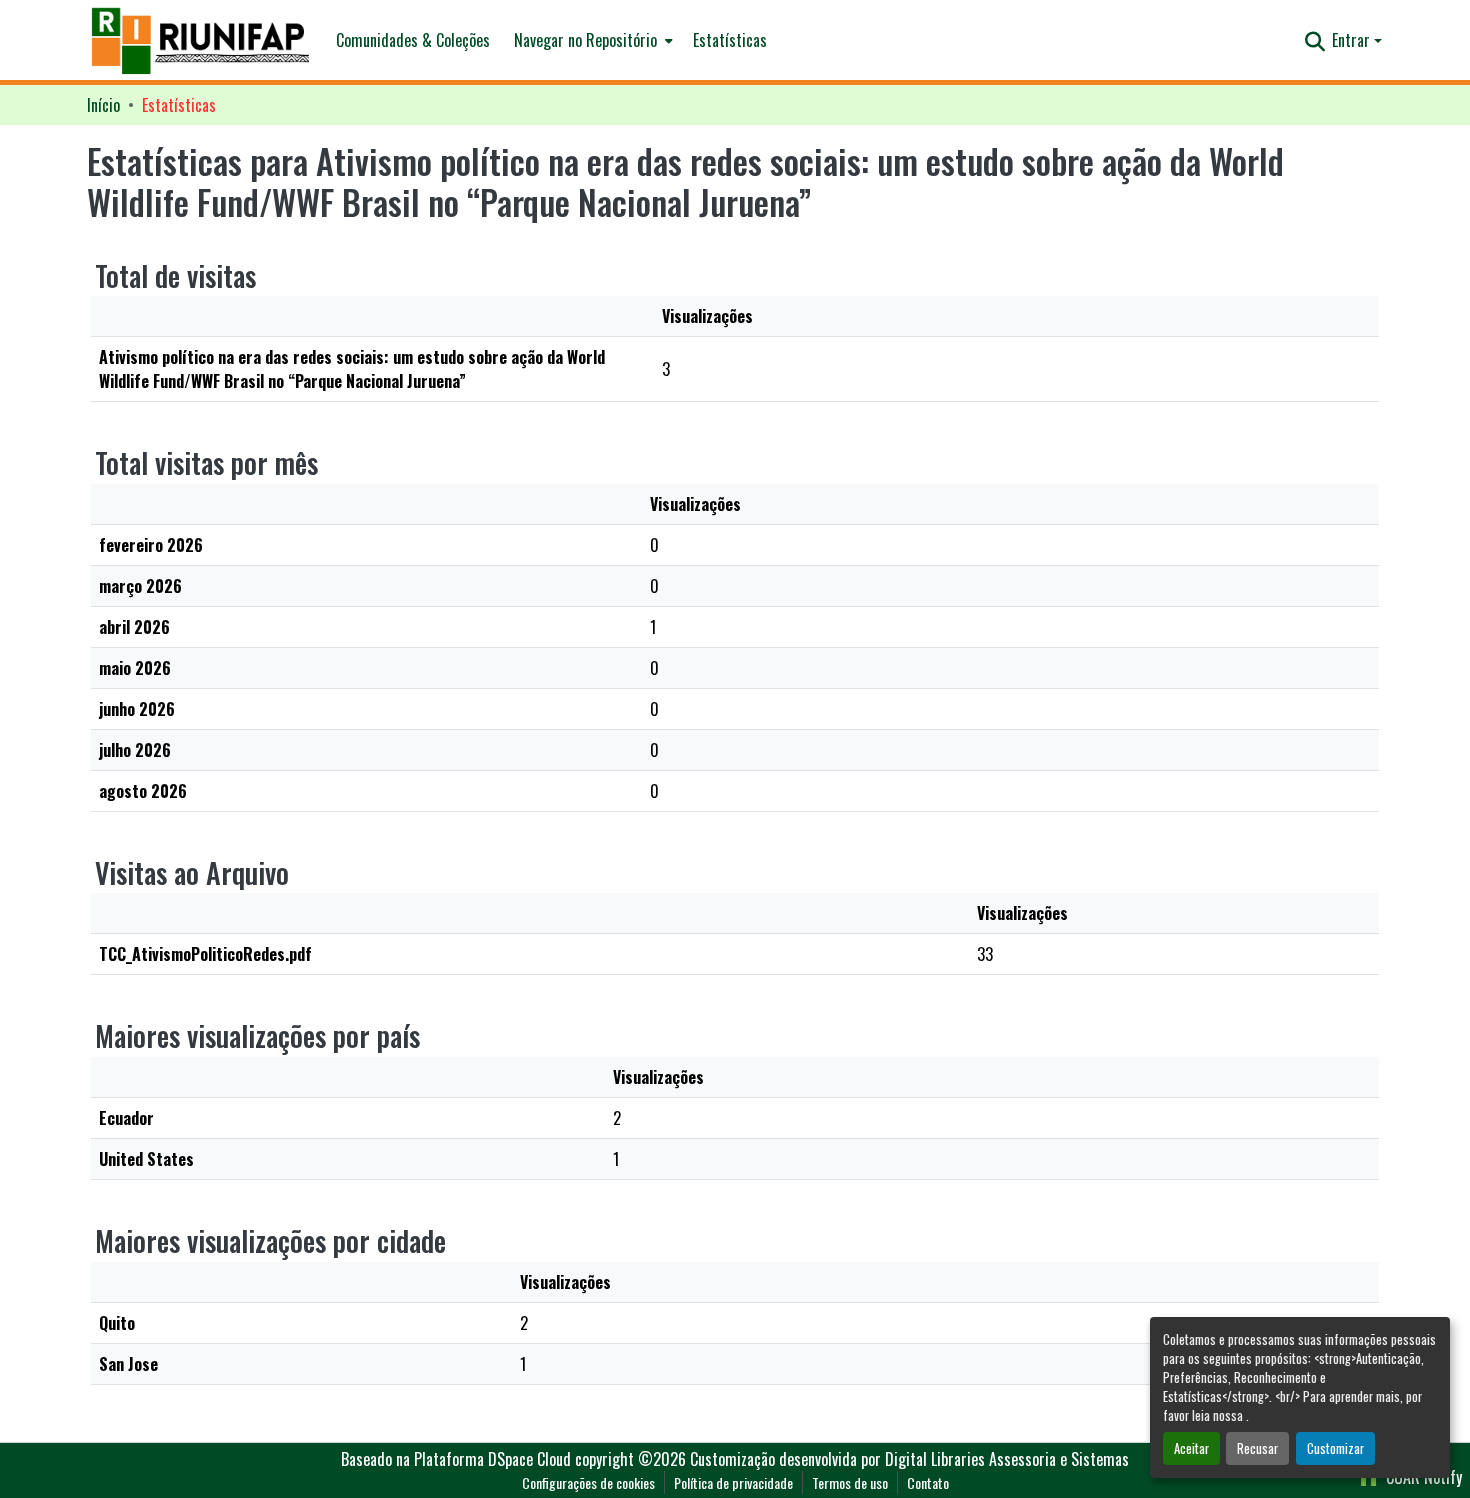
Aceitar (1191, 1448)
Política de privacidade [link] (733, 1482)
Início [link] (103, 105)
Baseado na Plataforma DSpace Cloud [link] (456, 1459)
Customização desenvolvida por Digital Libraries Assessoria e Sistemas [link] (909, 1459)
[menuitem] (591, 40)
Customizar (1335, 1448)
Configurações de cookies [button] (588, 1482)
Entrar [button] (1353, 40)
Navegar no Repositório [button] (585, 40)
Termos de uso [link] (850, 1482)
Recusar (1257, 1448)
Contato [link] (928, 1482)
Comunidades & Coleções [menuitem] (413, 40)
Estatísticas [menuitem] (730, 40)
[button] (201, 40)
